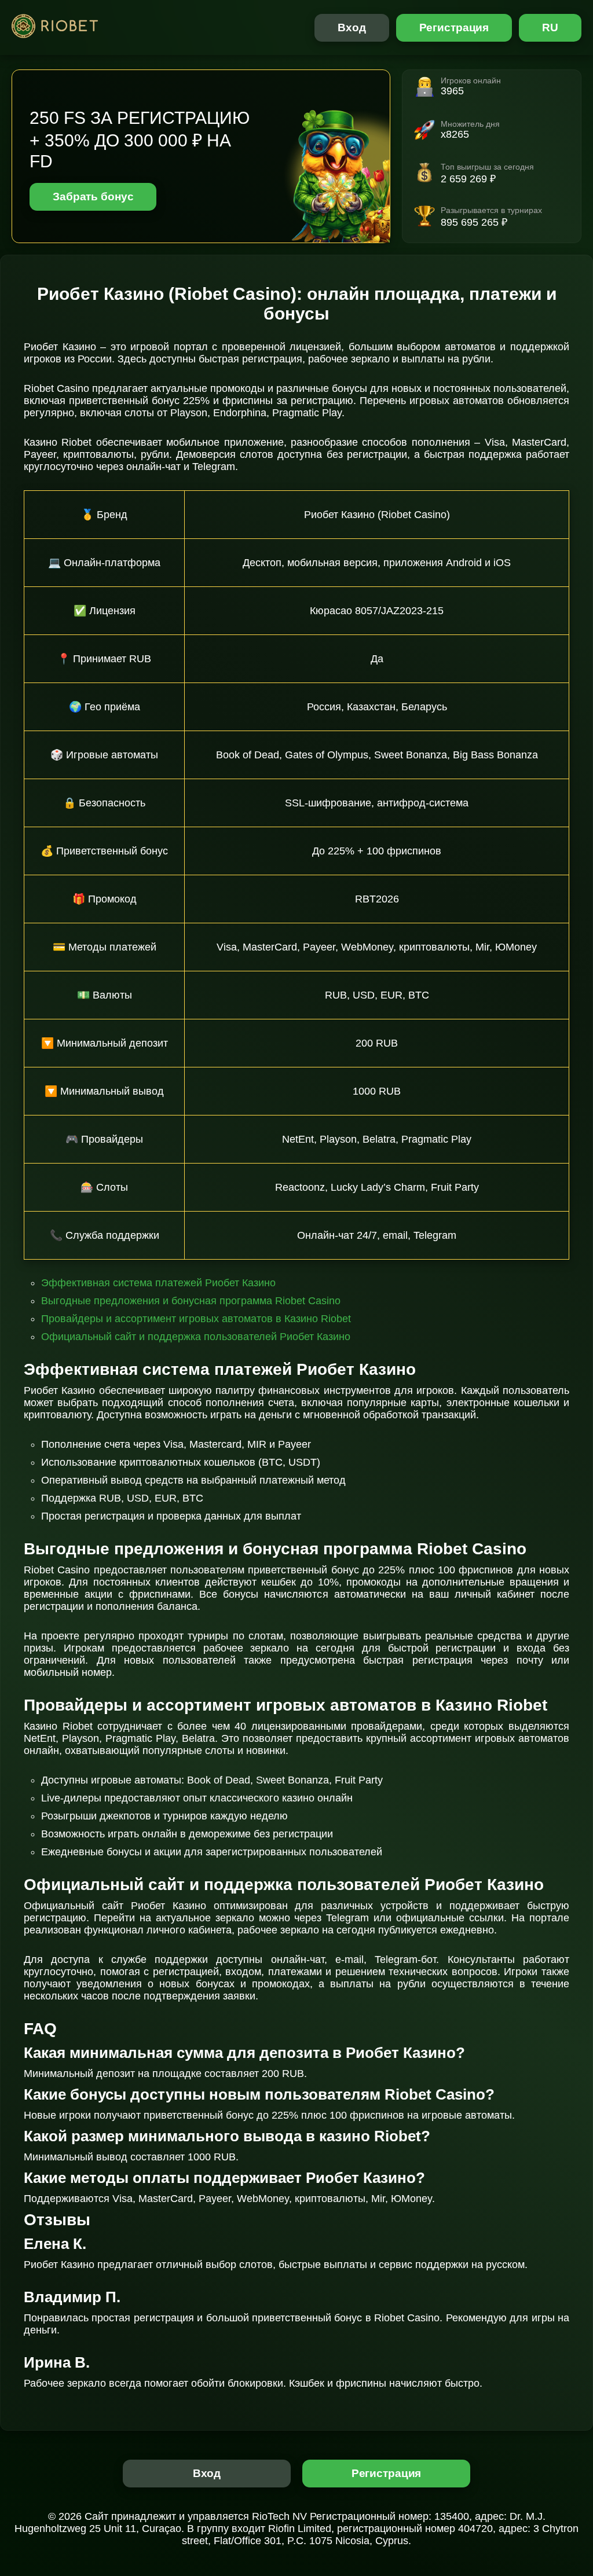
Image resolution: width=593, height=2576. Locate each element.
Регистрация (454, 27)
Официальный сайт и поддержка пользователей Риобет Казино (196, 1337)
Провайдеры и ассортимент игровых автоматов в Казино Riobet (196, 1319)
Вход (352, 27)
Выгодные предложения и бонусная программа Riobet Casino (191, 1301)
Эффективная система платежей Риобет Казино (158, 1283)
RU (550, 27)
